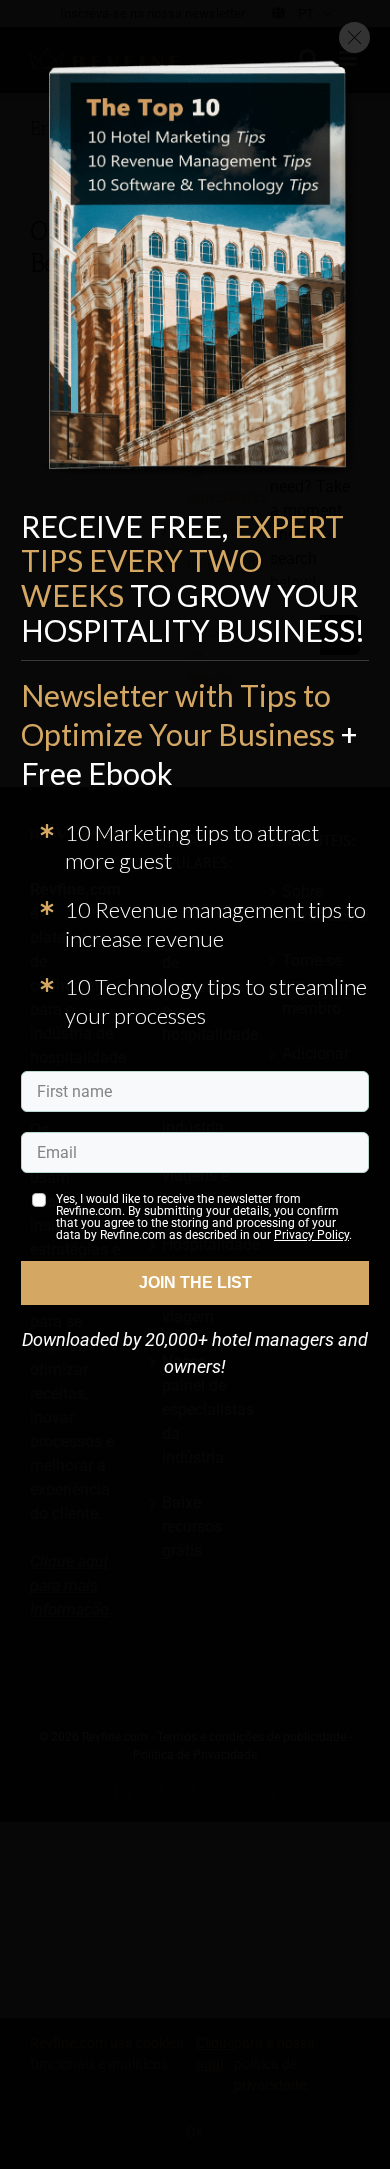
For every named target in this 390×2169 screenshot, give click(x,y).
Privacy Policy (311, 1235)
